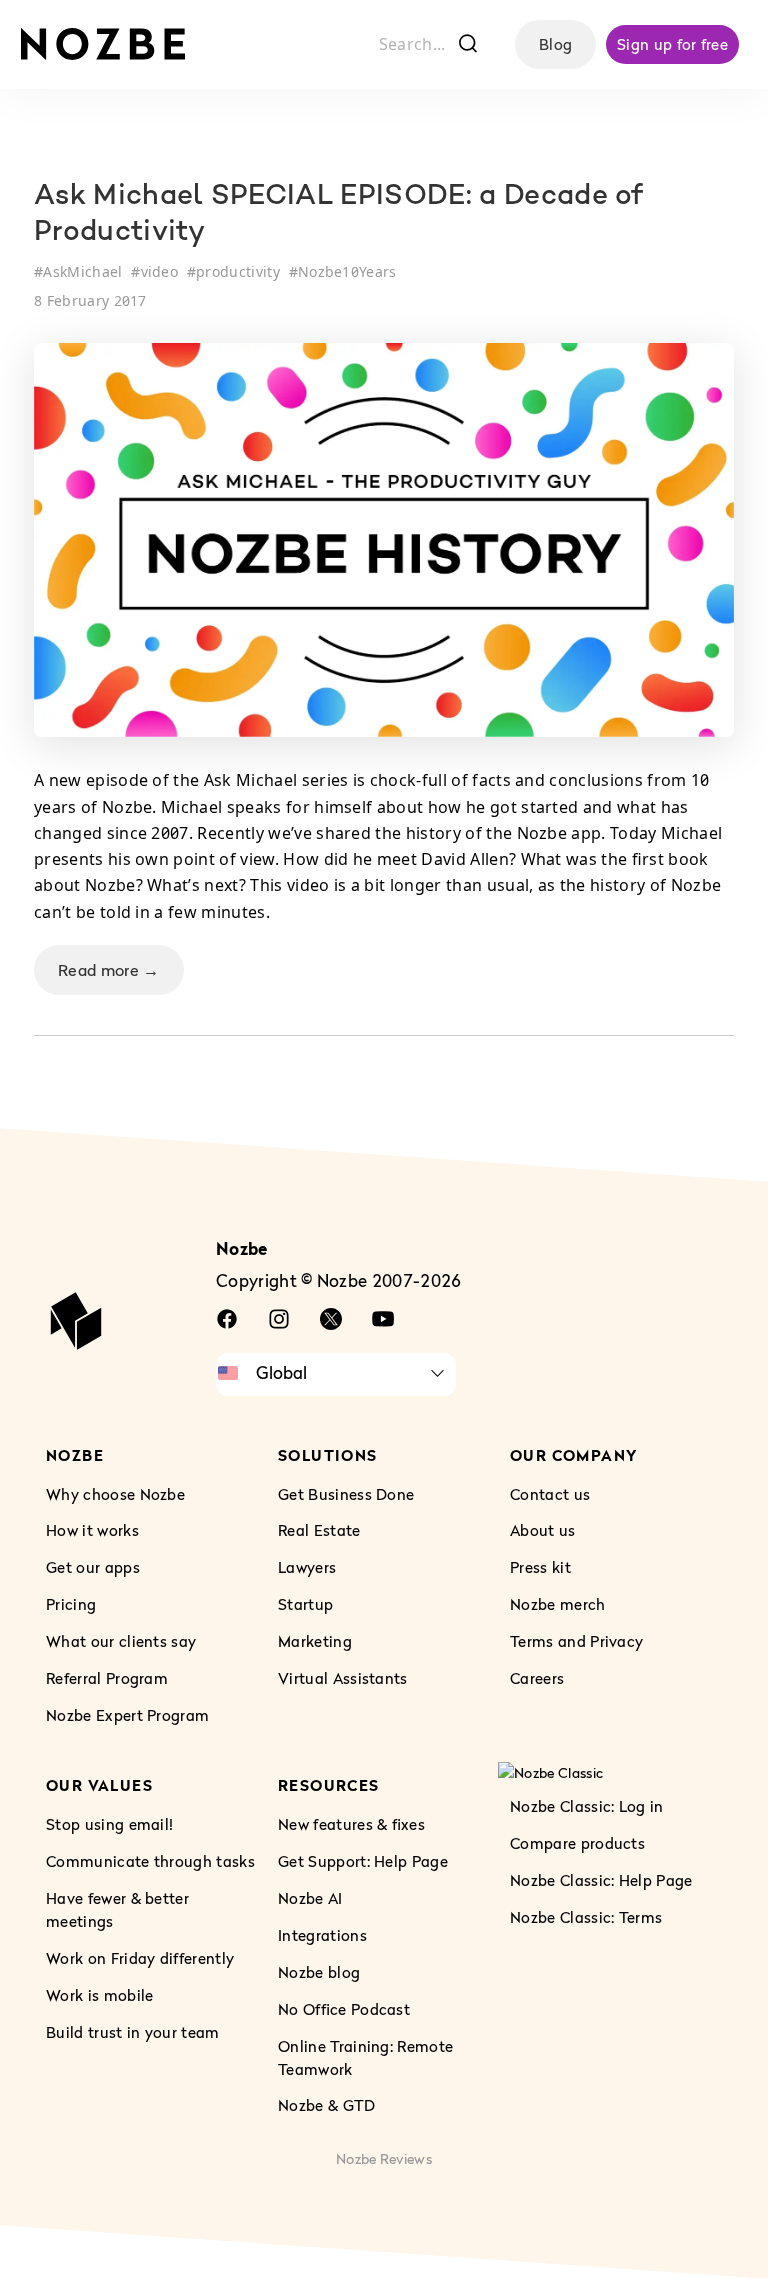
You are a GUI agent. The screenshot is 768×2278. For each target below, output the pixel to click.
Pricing (71, 1604)
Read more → (109, 970)
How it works (92, 1530)
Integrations (322, 1934)
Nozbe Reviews (384, 2158)
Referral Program (107, 1678)
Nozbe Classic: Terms (586, 1916)
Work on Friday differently (140, 1957)
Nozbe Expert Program (127, 1715)
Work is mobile (99, 1994)
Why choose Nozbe (115, 1493)
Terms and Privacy (576, 1641)
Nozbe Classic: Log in (587, 1806)
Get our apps (93, 1567)
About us (543, 1530)
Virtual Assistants (343, 1678)
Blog (555, 44)
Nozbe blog (319, 1971)
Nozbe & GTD (327, 2105)
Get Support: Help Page (363, 1860)
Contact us (550, 1493)
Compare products (577, 1843)
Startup (305, 1604)
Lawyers (307, 1567)
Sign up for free (672, 44)
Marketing (315, 1641)
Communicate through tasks (150, 1860)
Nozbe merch (558, 1604)
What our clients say (121, 1641)
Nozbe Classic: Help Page (601, 1880)
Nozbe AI (310, 1897)
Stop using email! (109, 1823)
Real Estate (319, 1530)
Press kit (540, 1567)
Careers (537, 1678)
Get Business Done (346, 1493)
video (160, 271)
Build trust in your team (133, 2031)
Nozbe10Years (347, 271)
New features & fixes (351, 1823)
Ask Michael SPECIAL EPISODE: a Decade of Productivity (339, 215)
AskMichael (82, 271)
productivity (238, 271)
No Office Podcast (344, 2008)
